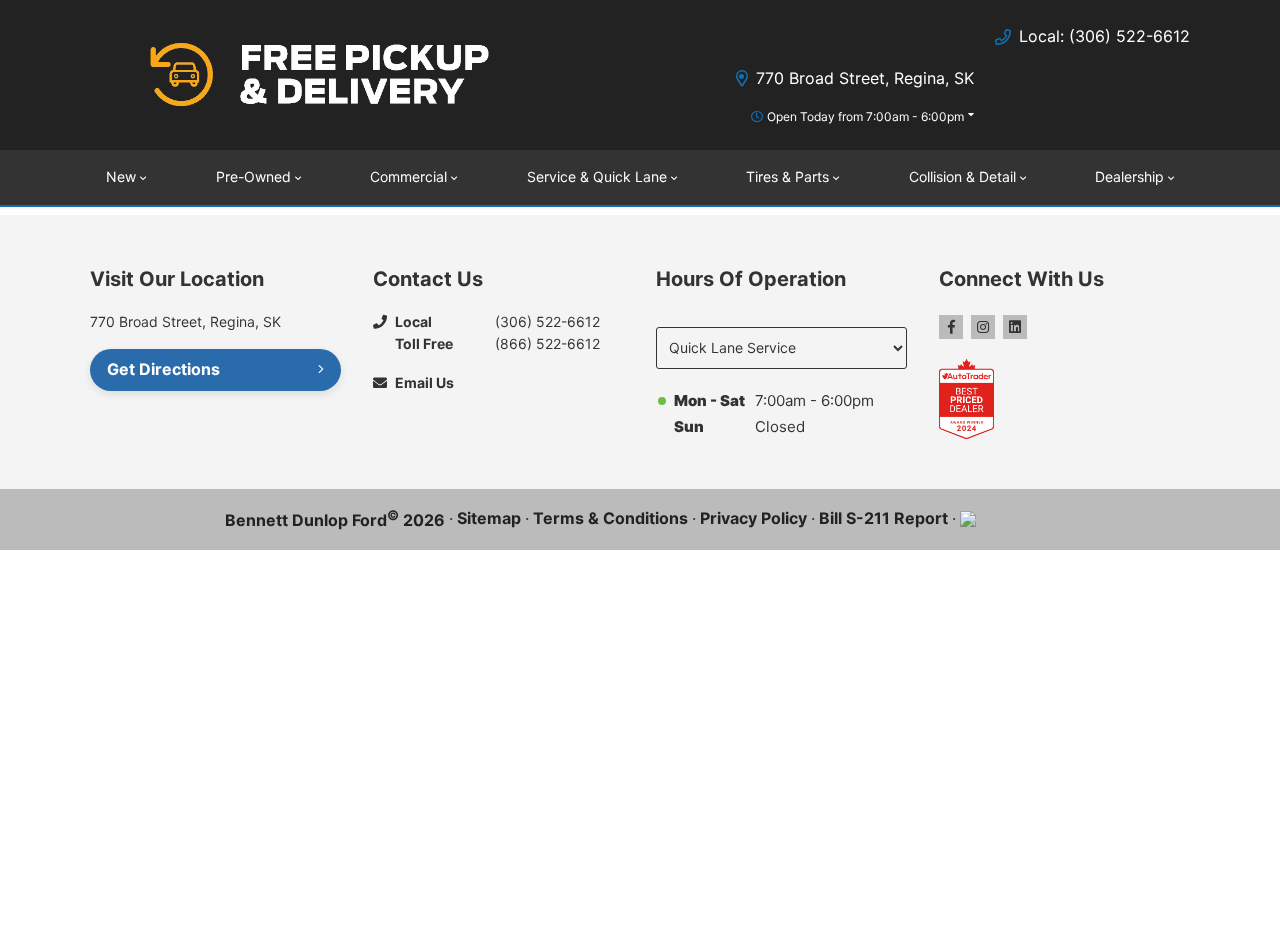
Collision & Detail (962, 176)
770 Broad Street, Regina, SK (865, 78)
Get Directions (163, 369)
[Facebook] (951, 327)
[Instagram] (983, 327)
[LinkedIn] (1015, 327)
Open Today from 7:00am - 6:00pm (865, 116)
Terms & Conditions (610, 518)
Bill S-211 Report (883, 518)
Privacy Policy (753, 518)
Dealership (1129, 176)
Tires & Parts (787, 176)
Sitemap (489, 518)
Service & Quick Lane (597, 176)
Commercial (408, 176)
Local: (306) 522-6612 (1104, 36)
